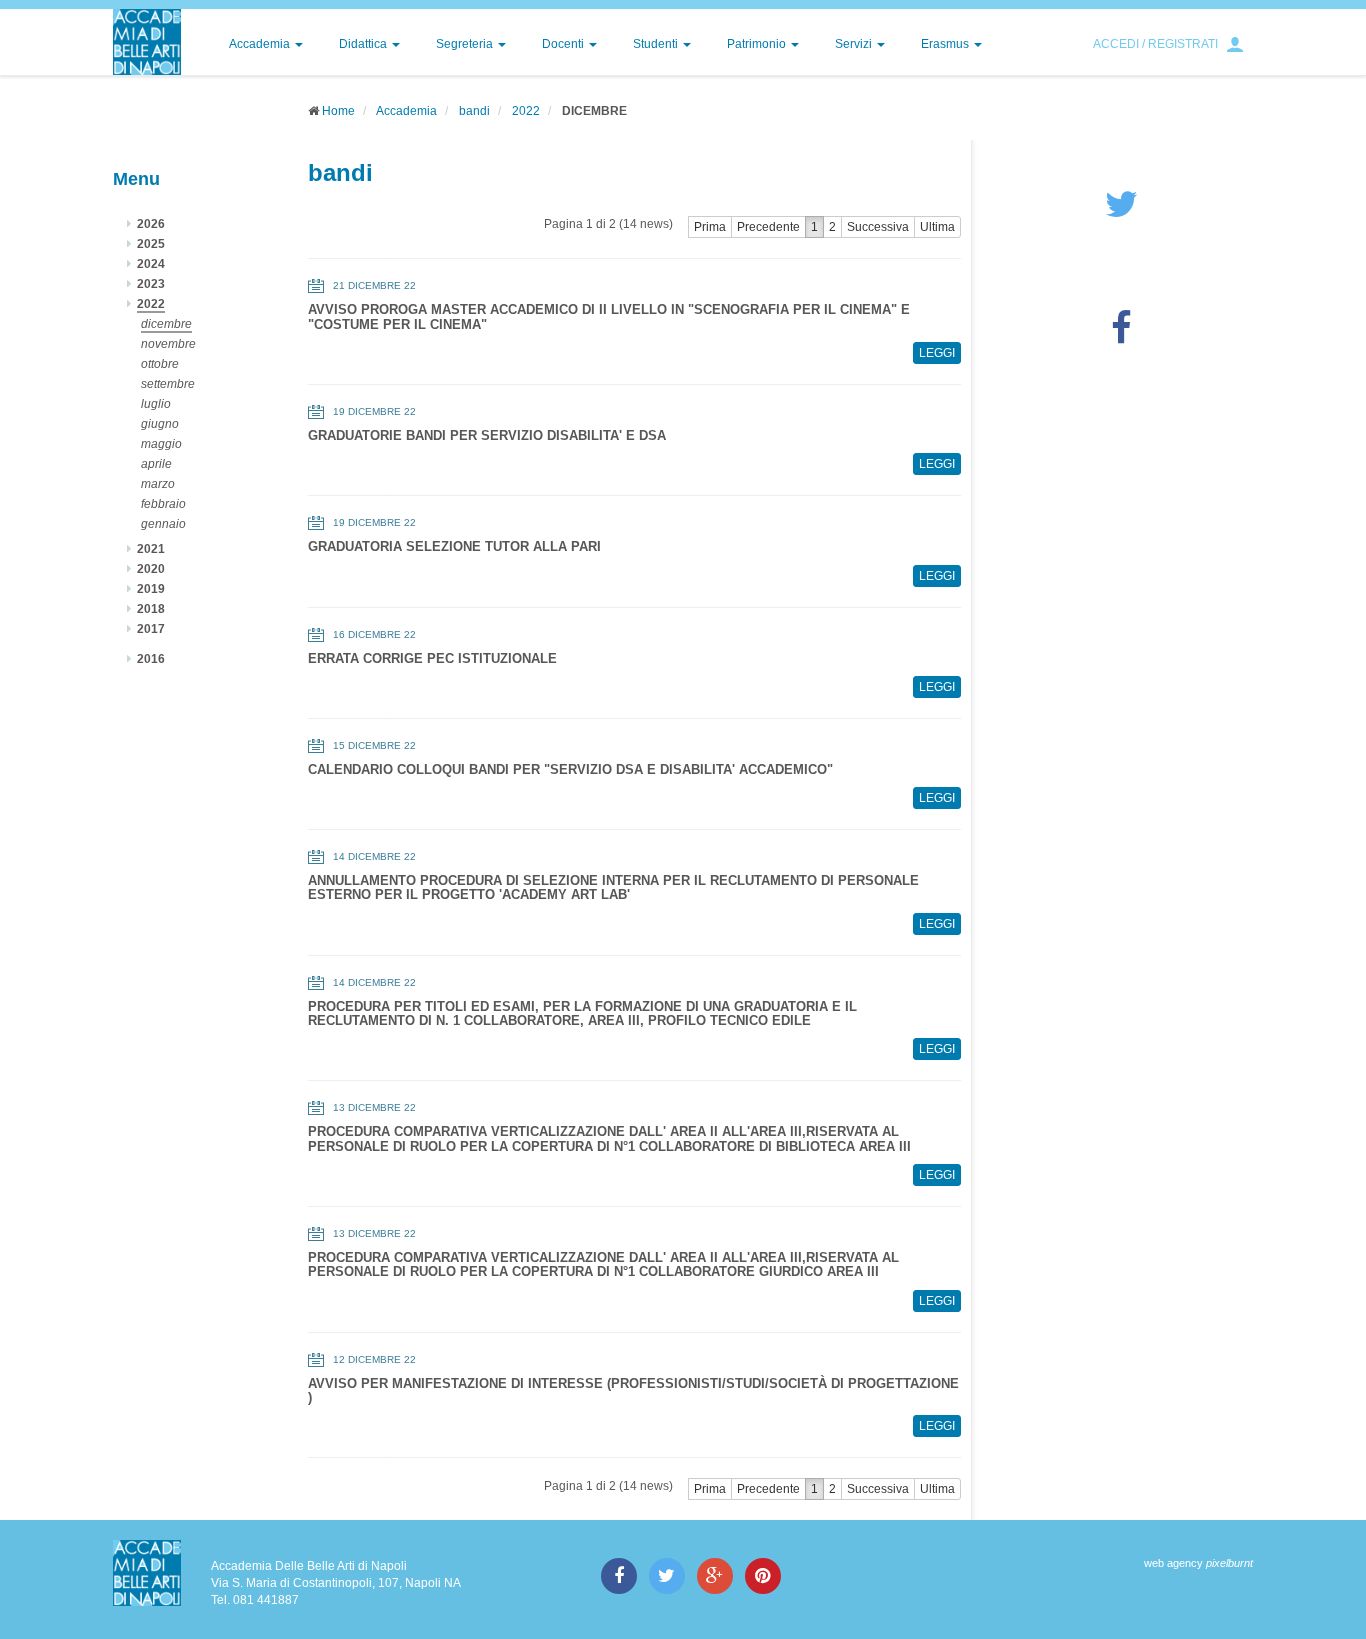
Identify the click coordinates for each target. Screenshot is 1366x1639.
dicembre (166, 324)
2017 (151, 629)
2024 (151, 264)
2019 (151, 589)
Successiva (878, 227)
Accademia (261, 44)
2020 (151, 569)
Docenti (564, 44)
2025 (151, 244)
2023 (151, 284)
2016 (151, 659)
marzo (158, 484)
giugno (160, 424)
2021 (151, 549)
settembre (168, 384)
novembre (168, 344)
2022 (526, 111)
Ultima (937, 227)
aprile (156, 464)
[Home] (147, 42)
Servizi (855, 44)
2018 (151, 609)
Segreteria (466, 44)
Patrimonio (758, 44)
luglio (156, 404)
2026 (151, 224)
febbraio (163, 504)
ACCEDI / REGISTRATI (1155, 44)
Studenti (657, 44)
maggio (161, 444)
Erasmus (946, 44)
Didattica (364, 44)
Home (338, 111)
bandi (474, 111)
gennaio (163, 524)
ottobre (160, 364)
